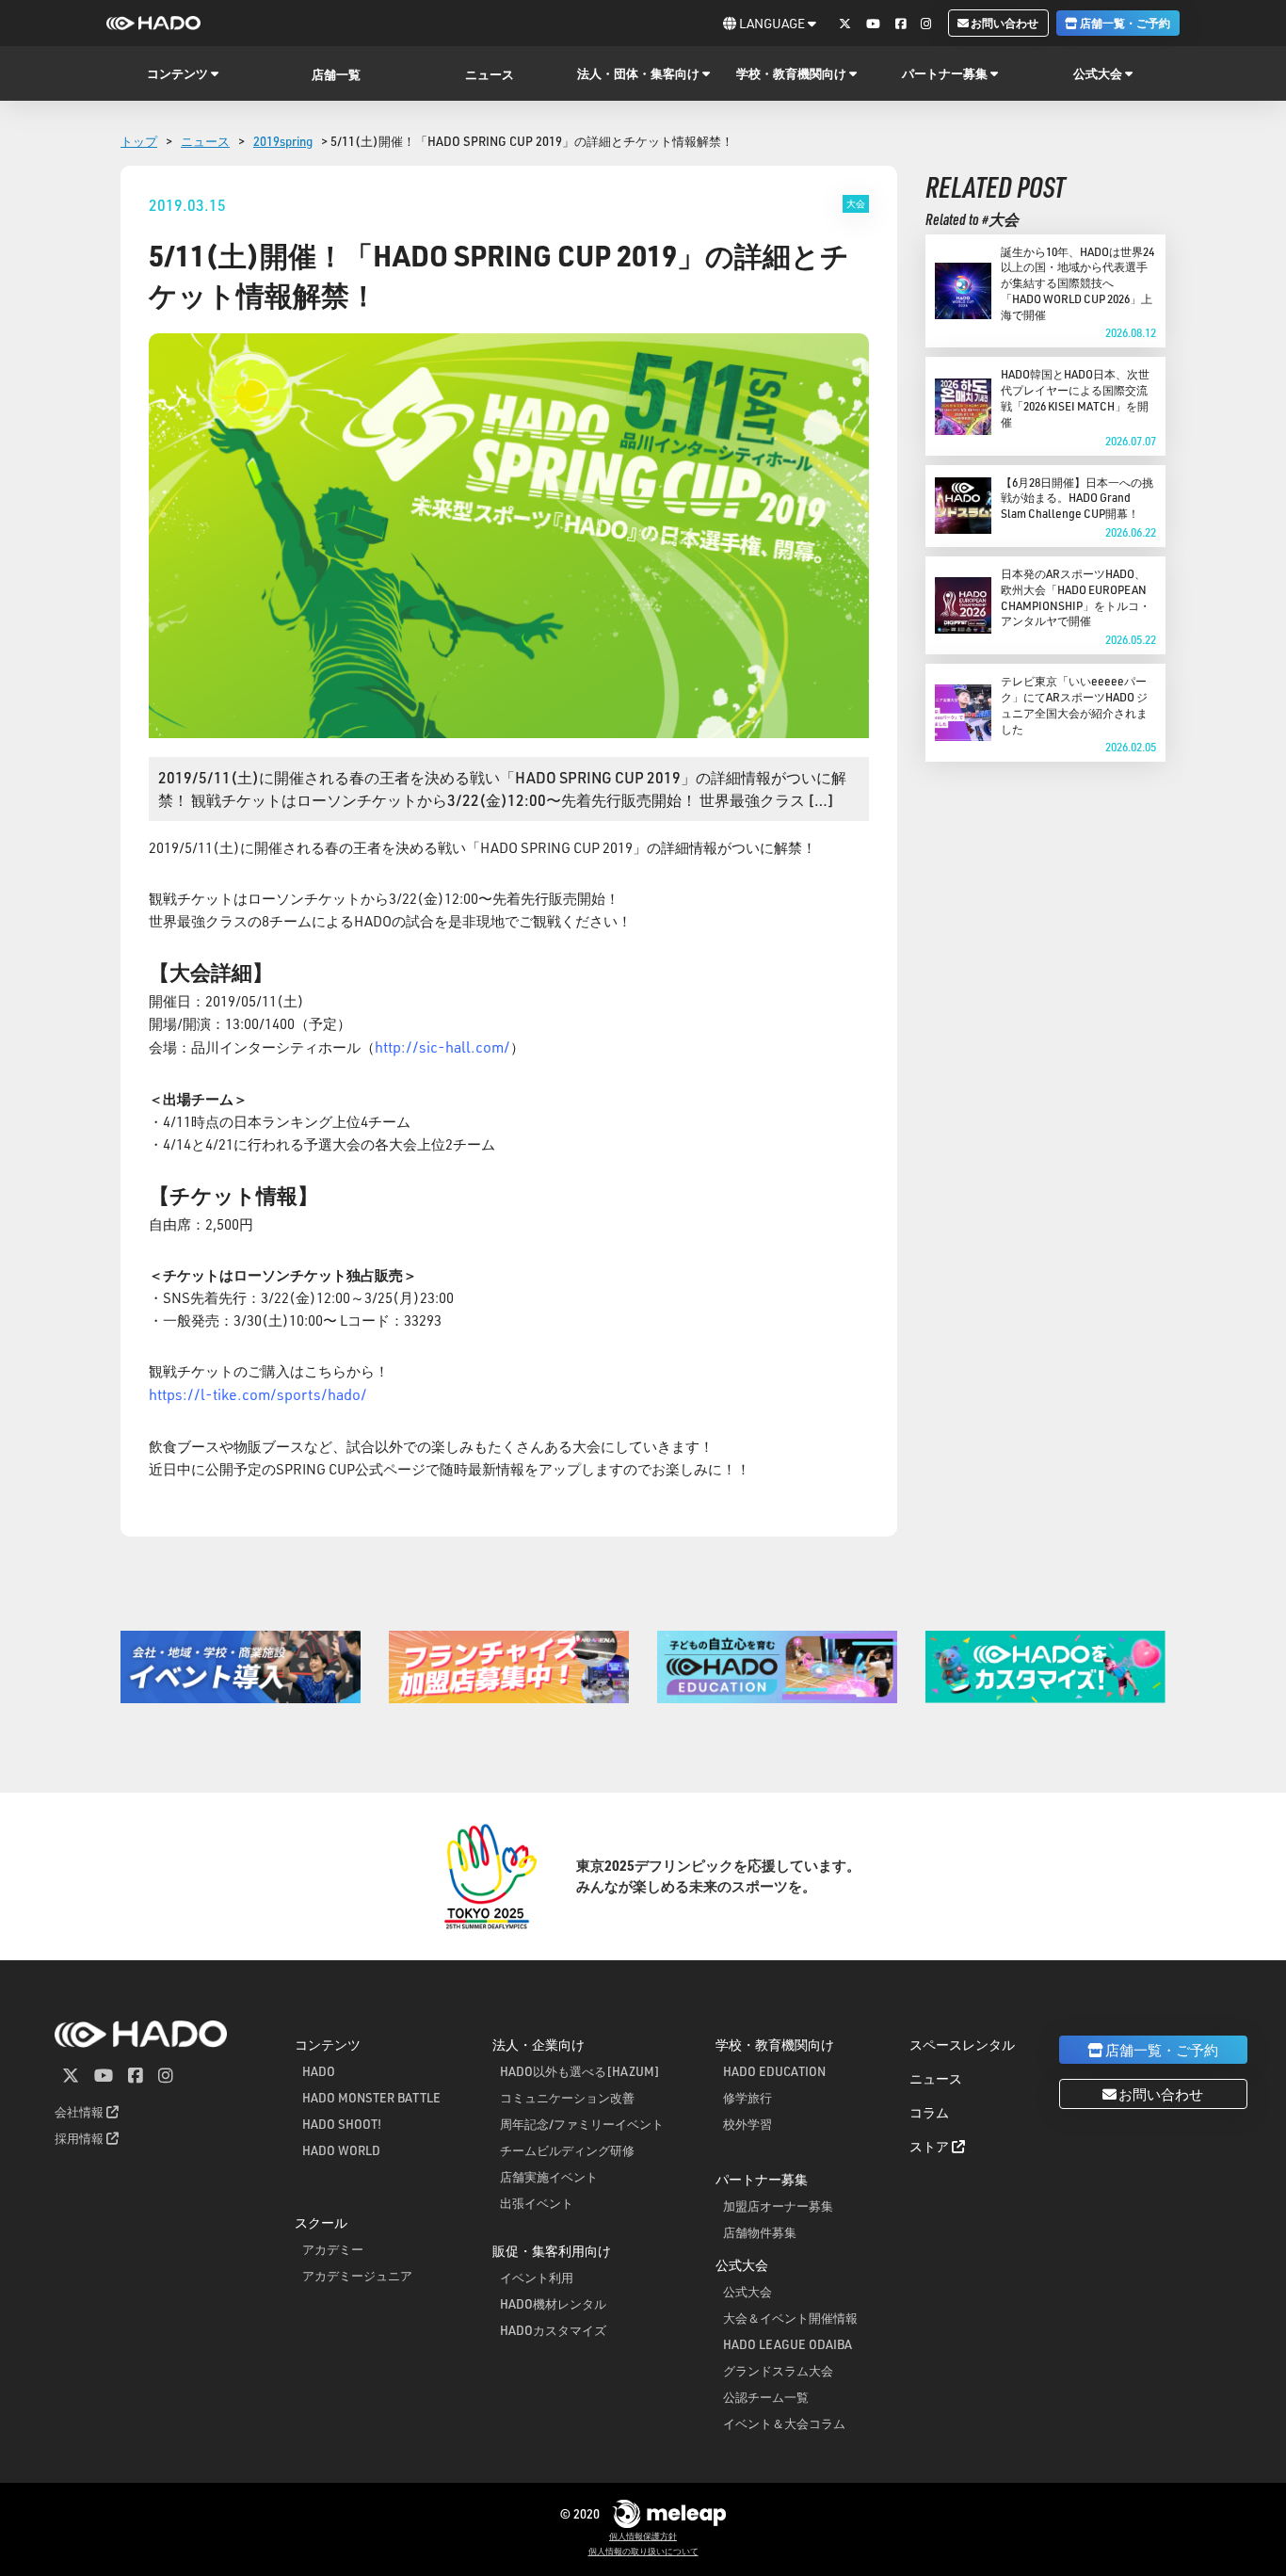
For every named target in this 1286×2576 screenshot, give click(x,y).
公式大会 (747, 2291)
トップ (139, 141)
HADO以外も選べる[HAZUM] (580, 2071)
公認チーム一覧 (766, 2397)
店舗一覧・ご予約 (1124, 23)
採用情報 (80, 2138)
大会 (856, 203)
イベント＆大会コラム (784, 2423)
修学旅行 (747, 2097)
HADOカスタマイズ (553, 2330)
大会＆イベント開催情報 (790, 2318)
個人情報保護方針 (643, 2536)
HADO (319, 2071)
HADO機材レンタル (553, 2303)
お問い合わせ (1004, 23)
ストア (931, 2146)
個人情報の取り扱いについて (643, 2551)
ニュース (490, 74)
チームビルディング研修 (567, 2150)
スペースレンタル (962, 2045)
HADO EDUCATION (774, 2071)
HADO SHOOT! (342, 2124)
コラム (929, 2112)
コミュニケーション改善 (567, 2097)
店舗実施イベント (549, 2176)
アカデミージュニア (357, 2275)
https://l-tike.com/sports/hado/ (258, 1394)
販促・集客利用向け (552, 2251)
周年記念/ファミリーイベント (582, 2124)
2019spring (283, 141)
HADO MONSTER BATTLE (371, 2097)
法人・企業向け (539, 2045)
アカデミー (333, 2249)
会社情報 (80, 2111)
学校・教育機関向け (775, 2045)
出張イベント (537, 2203)
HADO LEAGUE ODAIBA (788, 2344)
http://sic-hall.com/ (442, 1046)
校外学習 (747, 2124)
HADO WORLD (341, 2150)
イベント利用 (537, 2277)
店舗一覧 (336, 74)
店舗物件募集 (760, 2232)
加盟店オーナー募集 (778, 2206)
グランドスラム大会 (778, 2370)
